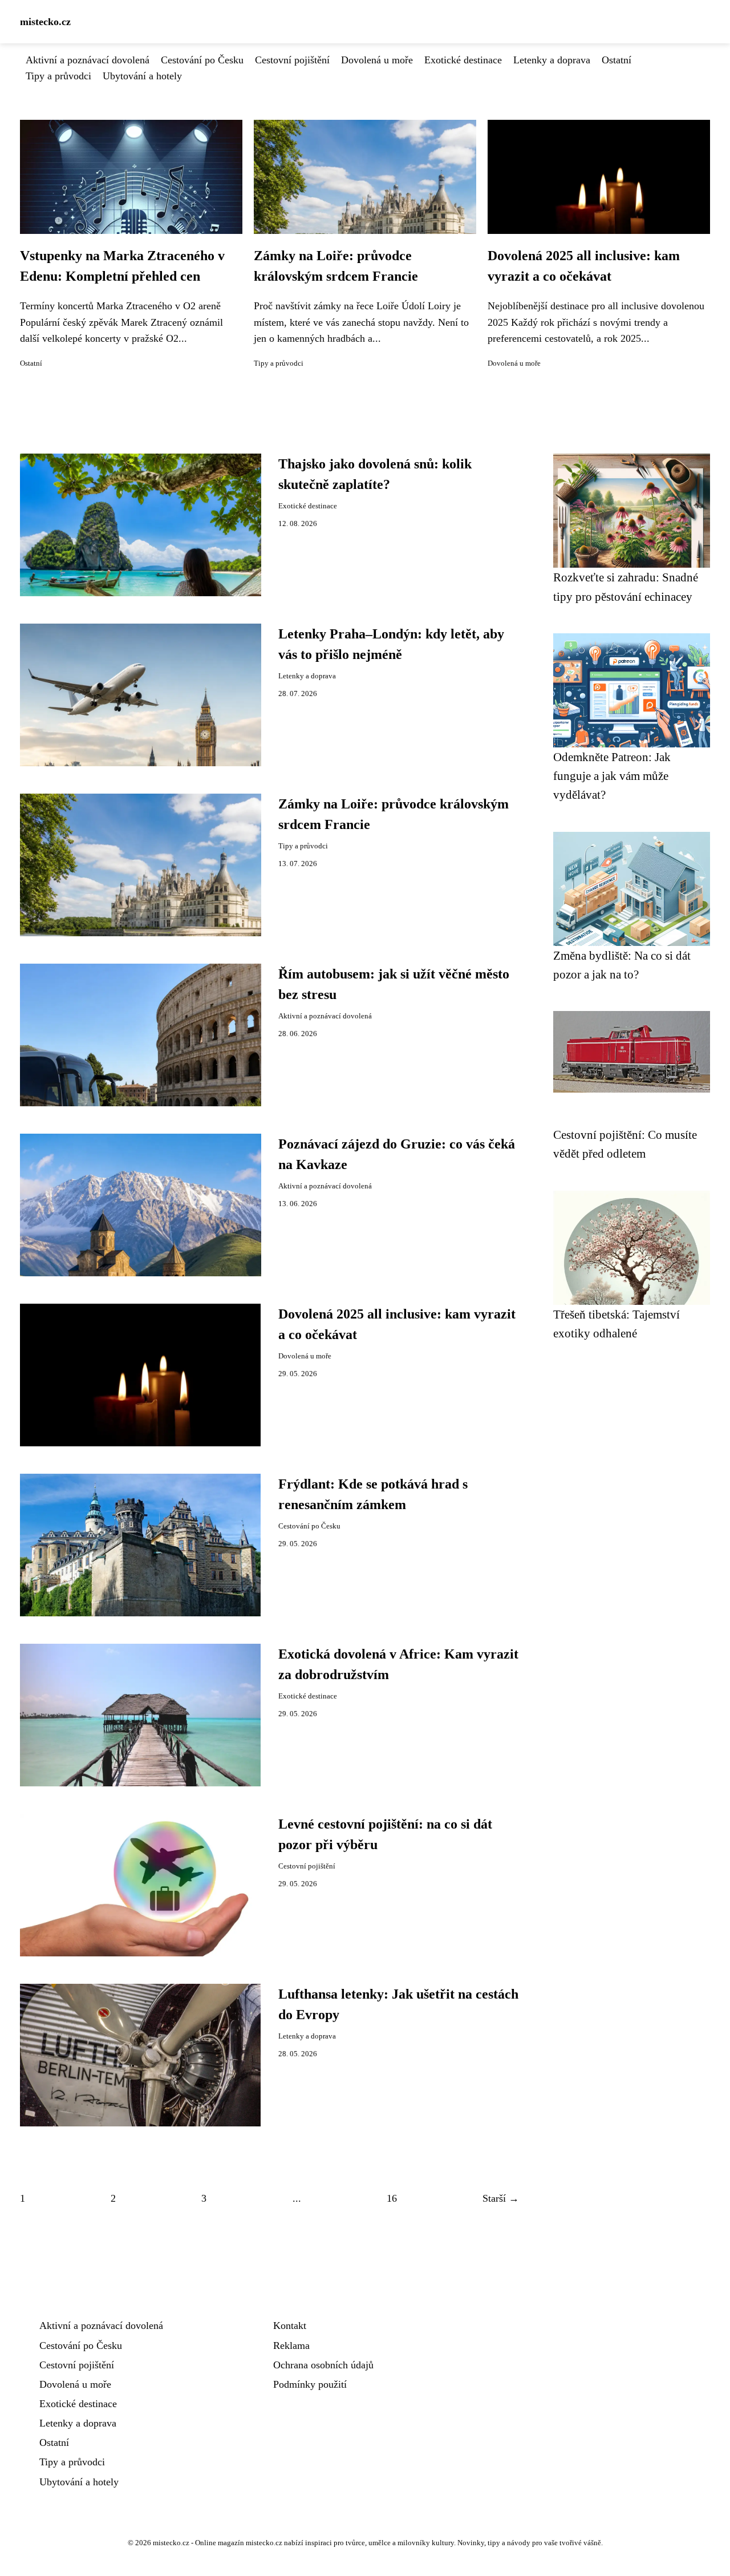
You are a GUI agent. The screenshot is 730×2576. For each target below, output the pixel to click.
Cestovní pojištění (292, 60)
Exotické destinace (463, 60)
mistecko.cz (45, 22)
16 (392, 2198)
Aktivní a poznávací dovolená (88, 60)
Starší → (501, 2198)
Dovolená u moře (377, 60)
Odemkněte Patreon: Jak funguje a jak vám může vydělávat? (612, 776)
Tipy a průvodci (58, 76)
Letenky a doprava (552, 60)
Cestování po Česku (202, 60)
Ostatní (617, 60)
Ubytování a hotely (142, 76)
